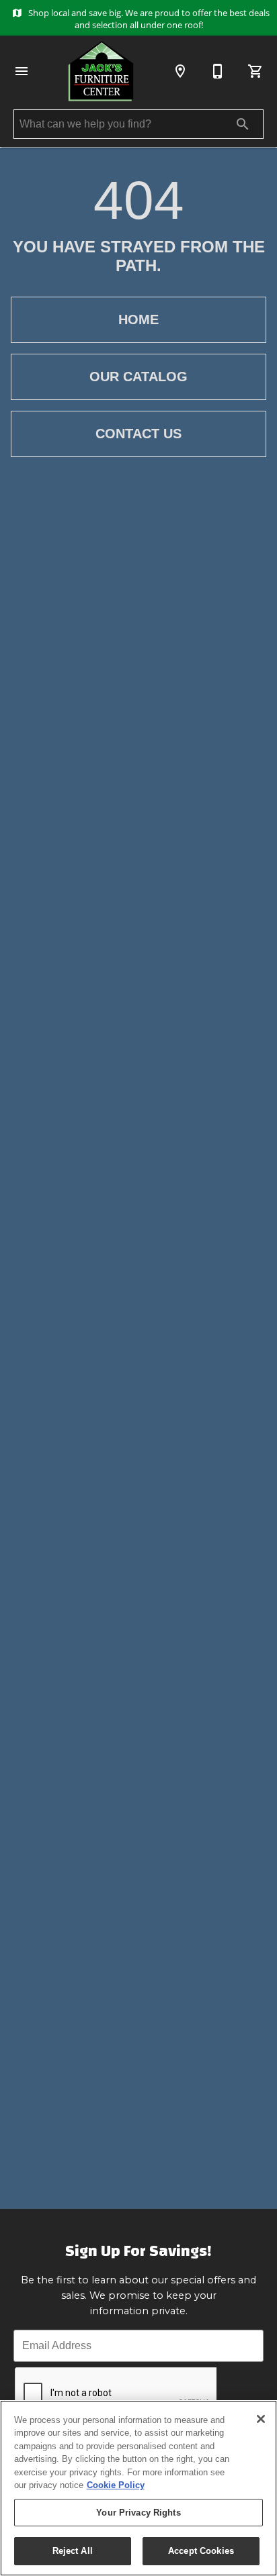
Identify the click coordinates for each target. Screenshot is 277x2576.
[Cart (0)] (255, 71)
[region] (138, 2488)
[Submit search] (243, 124)
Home (138, 319)
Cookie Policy (116, 2485)
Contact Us (138, 434)
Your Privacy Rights (138, 2513)
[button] (22, 71)
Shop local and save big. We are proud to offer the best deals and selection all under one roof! (148, 19)
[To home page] (101, 71)
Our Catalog (138, 377)
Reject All (73, 2551)
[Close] (261, 2419)
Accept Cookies (201, 2551)
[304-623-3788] (218, 71)
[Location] (180, 71)
